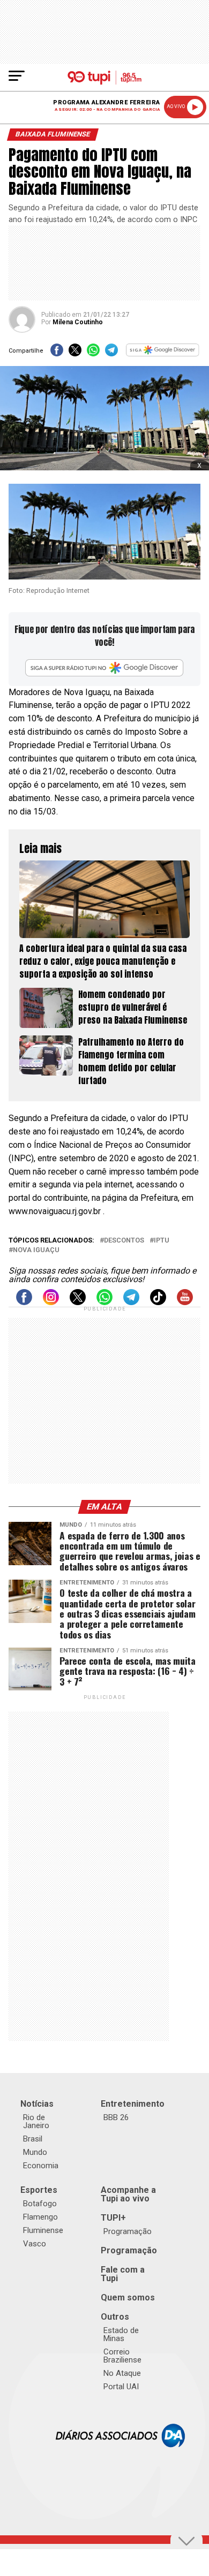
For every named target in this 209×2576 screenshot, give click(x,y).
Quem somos (128, 2297)
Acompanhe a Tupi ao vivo (128, 2194)
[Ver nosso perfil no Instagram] (51, 1302)
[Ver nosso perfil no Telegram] (131, 1302)
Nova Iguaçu (36, 1250)
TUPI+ (113, 2218)
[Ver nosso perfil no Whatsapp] (104, 1302)
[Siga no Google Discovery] (163, 353)
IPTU (162, 1241)
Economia (41, 2166)
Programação (128, 2231)
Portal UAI (121, 2387)
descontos (124, 1241)
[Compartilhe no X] (75, 353)
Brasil (33, 2139)
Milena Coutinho (78, 322)
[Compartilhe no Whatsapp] (93, 353)
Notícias (37, 2104)
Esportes (39, 2190)
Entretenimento (133, 2104)
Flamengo (40, 2217)
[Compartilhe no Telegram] (111, 353)
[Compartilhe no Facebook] (57, 353)
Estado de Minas (121, 2334)
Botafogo (40, 2204)
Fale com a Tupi (123, 2274)
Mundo (35, 2152)
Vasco (35, 2244)
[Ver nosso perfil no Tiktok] (158, 1302)
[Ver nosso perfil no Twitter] (78, 1302)
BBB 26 (116, 2117)
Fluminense (43, 2230)
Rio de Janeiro (36, 2121)
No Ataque (122, 2373)
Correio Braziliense (122, 2356)
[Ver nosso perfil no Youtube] (185, 1302)
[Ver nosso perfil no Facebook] (24, 1302)
